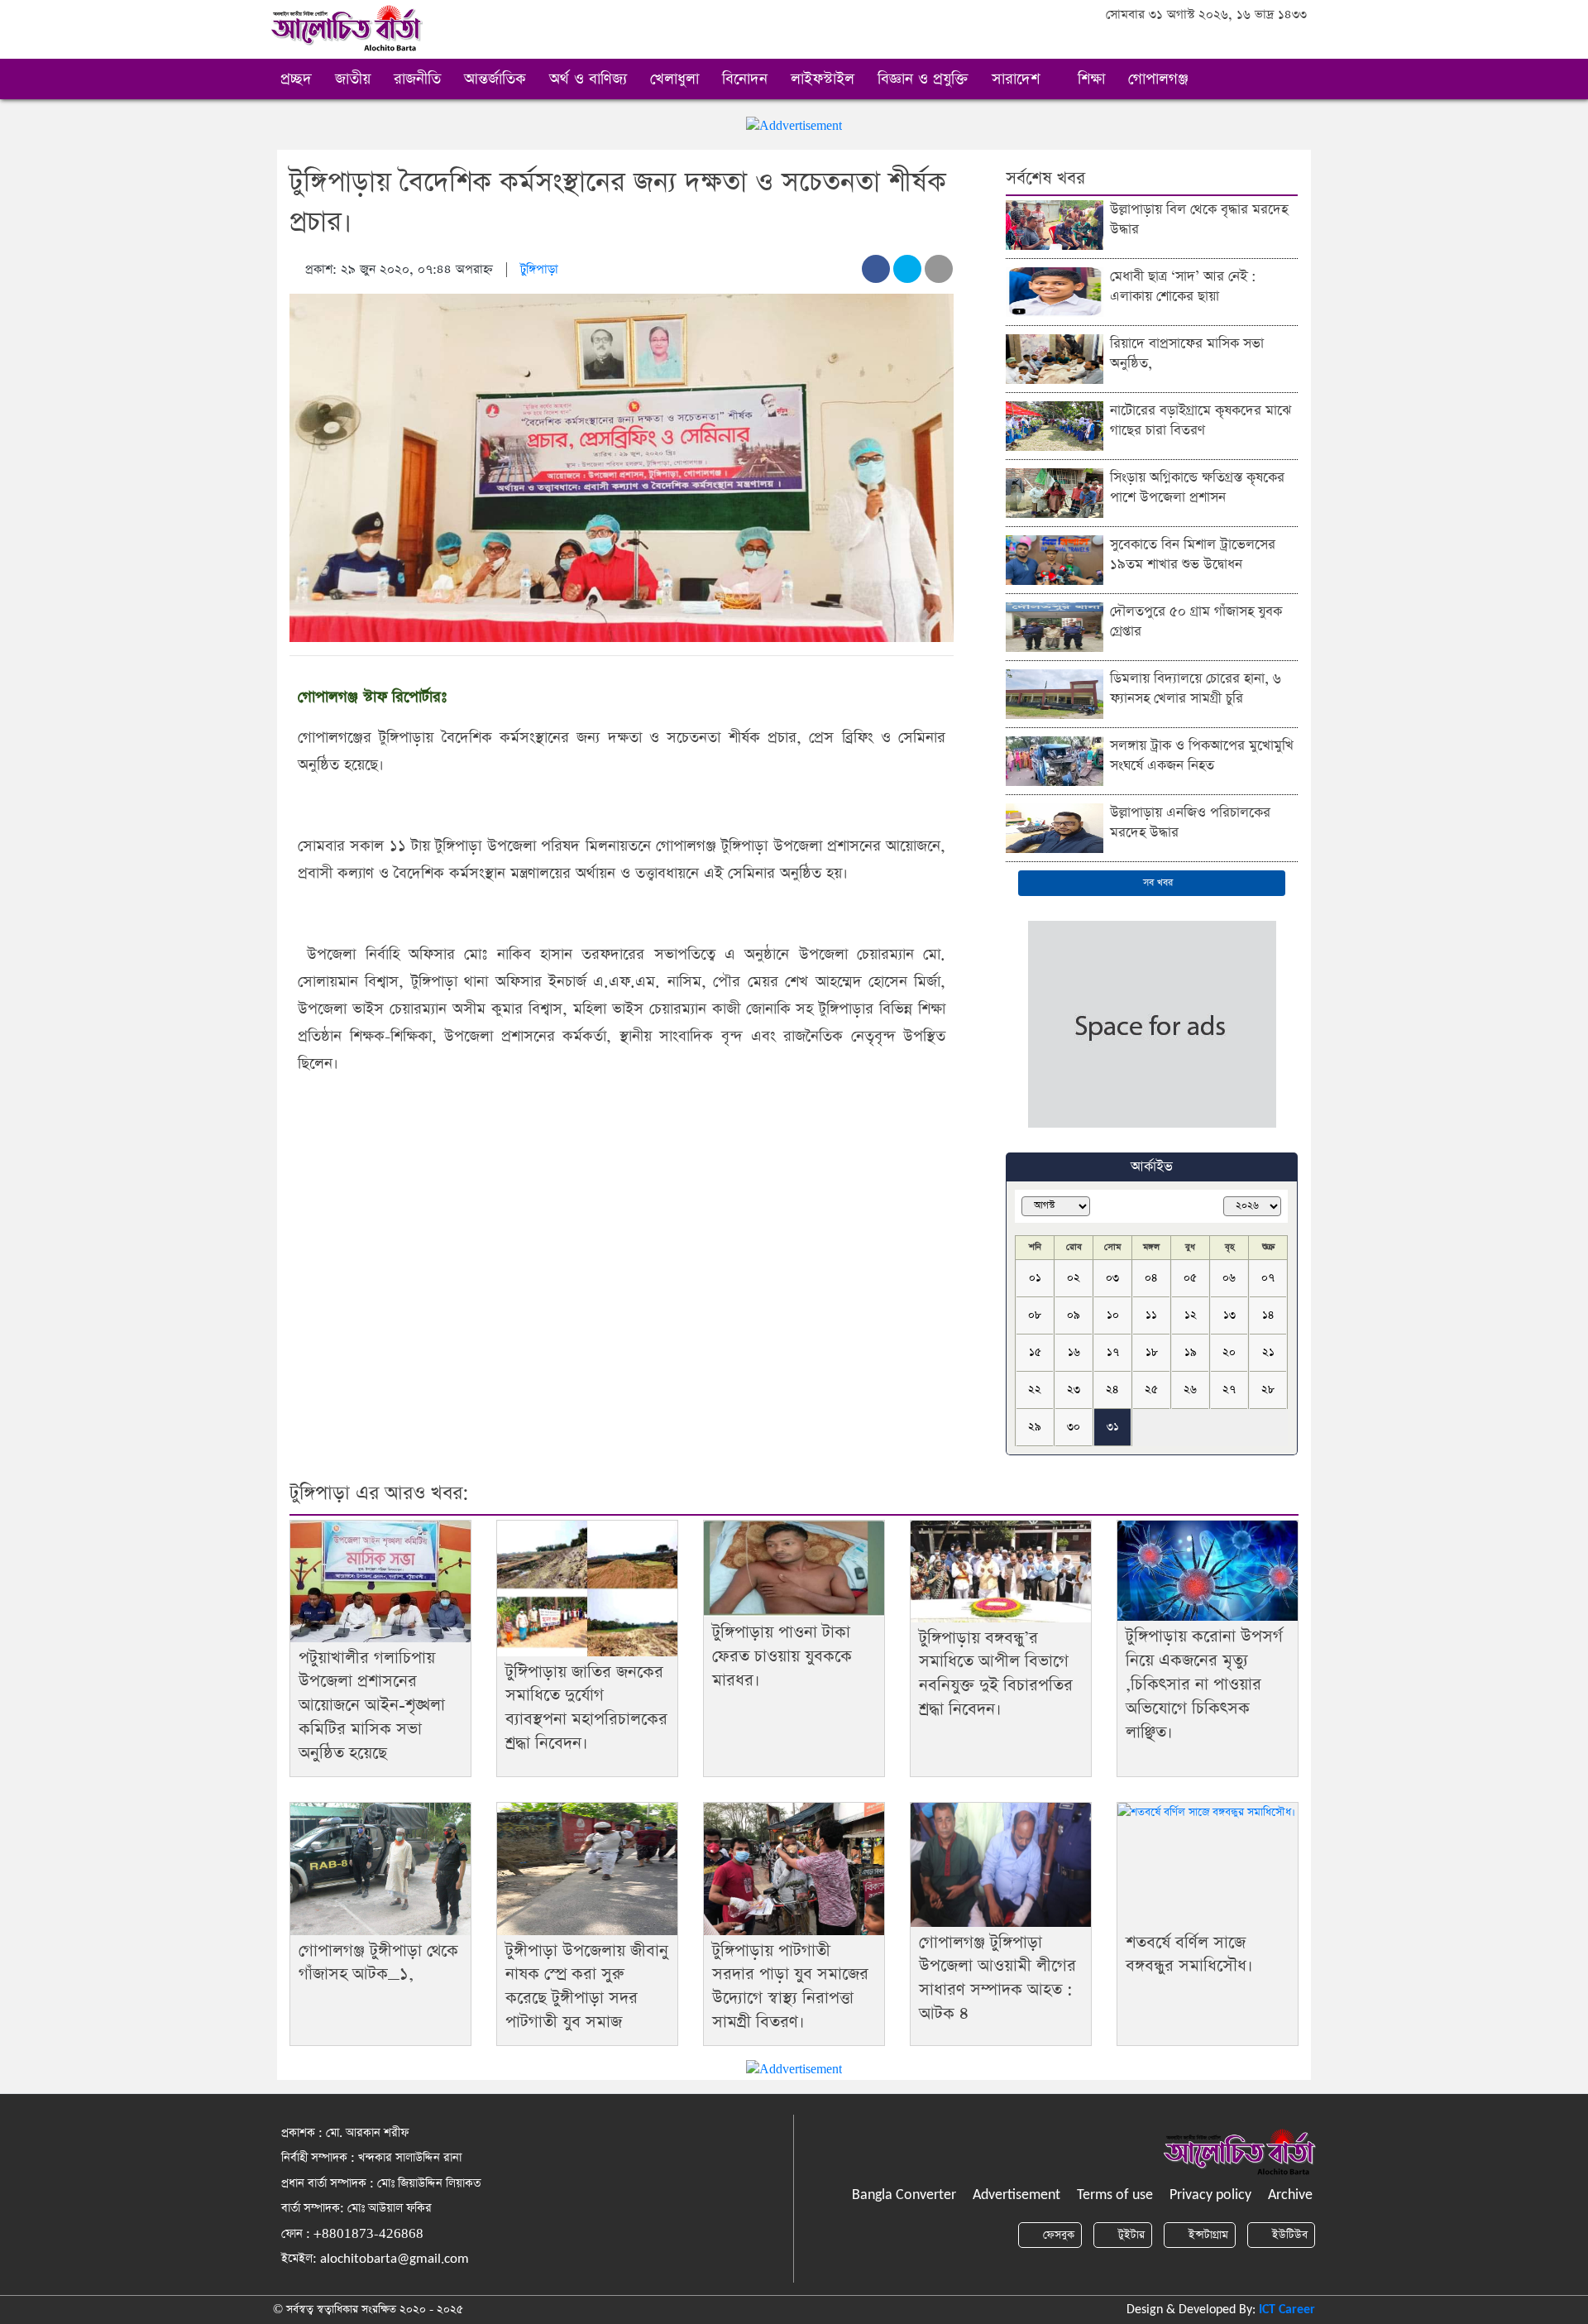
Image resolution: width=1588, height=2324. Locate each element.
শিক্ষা (1091, 79)
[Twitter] (1253, 42)
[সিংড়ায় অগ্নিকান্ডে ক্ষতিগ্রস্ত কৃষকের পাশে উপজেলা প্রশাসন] (1055, 492)
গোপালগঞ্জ (1161, 79)
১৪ (1268, 1315)
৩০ (1074, 1427)
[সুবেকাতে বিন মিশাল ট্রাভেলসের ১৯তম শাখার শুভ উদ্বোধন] (1055, 559)
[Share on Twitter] (907, 269)
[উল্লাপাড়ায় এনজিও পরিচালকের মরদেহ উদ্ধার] (1055, 827)
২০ (1229, 1352)
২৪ (1112, 1390)
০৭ (1268, 1278)
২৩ (1074, 1390)
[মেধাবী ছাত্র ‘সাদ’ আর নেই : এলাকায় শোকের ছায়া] (1055, 291)
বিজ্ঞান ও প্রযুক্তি (923, 79)
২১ (1268, 1352)
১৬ (1074, 1352)
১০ (1113, 1315)
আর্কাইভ (1152, 1167)
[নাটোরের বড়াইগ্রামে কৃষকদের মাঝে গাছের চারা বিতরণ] (1055, 425)
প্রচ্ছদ (296, 79)
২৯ (1035, 1427)
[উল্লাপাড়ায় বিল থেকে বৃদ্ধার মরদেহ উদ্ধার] (1055, 224)
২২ (1035, 1390)
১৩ (1229, 1315)
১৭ (1113, 1352)
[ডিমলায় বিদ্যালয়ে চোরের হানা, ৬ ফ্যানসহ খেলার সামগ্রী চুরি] (1055, 693)
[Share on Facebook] (876, 269)
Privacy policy (1210, 2195)
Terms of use (1115, 2195)
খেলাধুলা (674, 79)
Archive (1290, 2195)
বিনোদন (745, 79)
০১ (1035, 1278)
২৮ (1268, 1390)
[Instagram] (1275, 42)
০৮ (1035, 1315)
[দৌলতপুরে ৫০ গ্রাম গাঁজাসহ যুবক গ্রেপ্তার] (1055, 626)
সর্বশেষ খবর (1045, 178)
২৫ (1151, 1390)
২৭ (1229, 1390)
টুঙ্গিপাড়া (539, 269)
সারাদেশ (1018, 79)
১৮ (1152, 1352)
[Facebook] (1230, 42)
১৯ (1191, 1352)
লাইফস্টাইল (823, 79)
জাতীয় (353, 79)
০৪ (1151, 1278)
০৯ (1074, 1315)
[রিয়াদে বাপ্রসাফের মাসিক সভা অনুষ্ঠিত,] (1055, 358)
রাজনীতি (417, 79)
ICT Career (1287, 2310)
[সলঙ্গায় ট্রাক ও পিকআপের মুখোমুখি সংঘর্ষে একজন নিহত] (1055, 760)
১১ (1151, 1315)
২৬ (1190, 1390)
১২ (1191, 1315)
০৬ (1229, 1278)
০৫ (1190, 1278)
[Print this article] (939, 269)
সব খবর (1156, 883)
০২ (1074, 1278)
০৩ (1112, 1278)
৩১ (1113, 1427)
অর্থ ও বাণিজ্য (588, 79)
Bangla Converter (904, 2195)
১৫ (1035, 1352)
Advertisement (1016, 2195)
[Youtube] (1297, 42)
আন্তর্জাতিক (495, 79)
